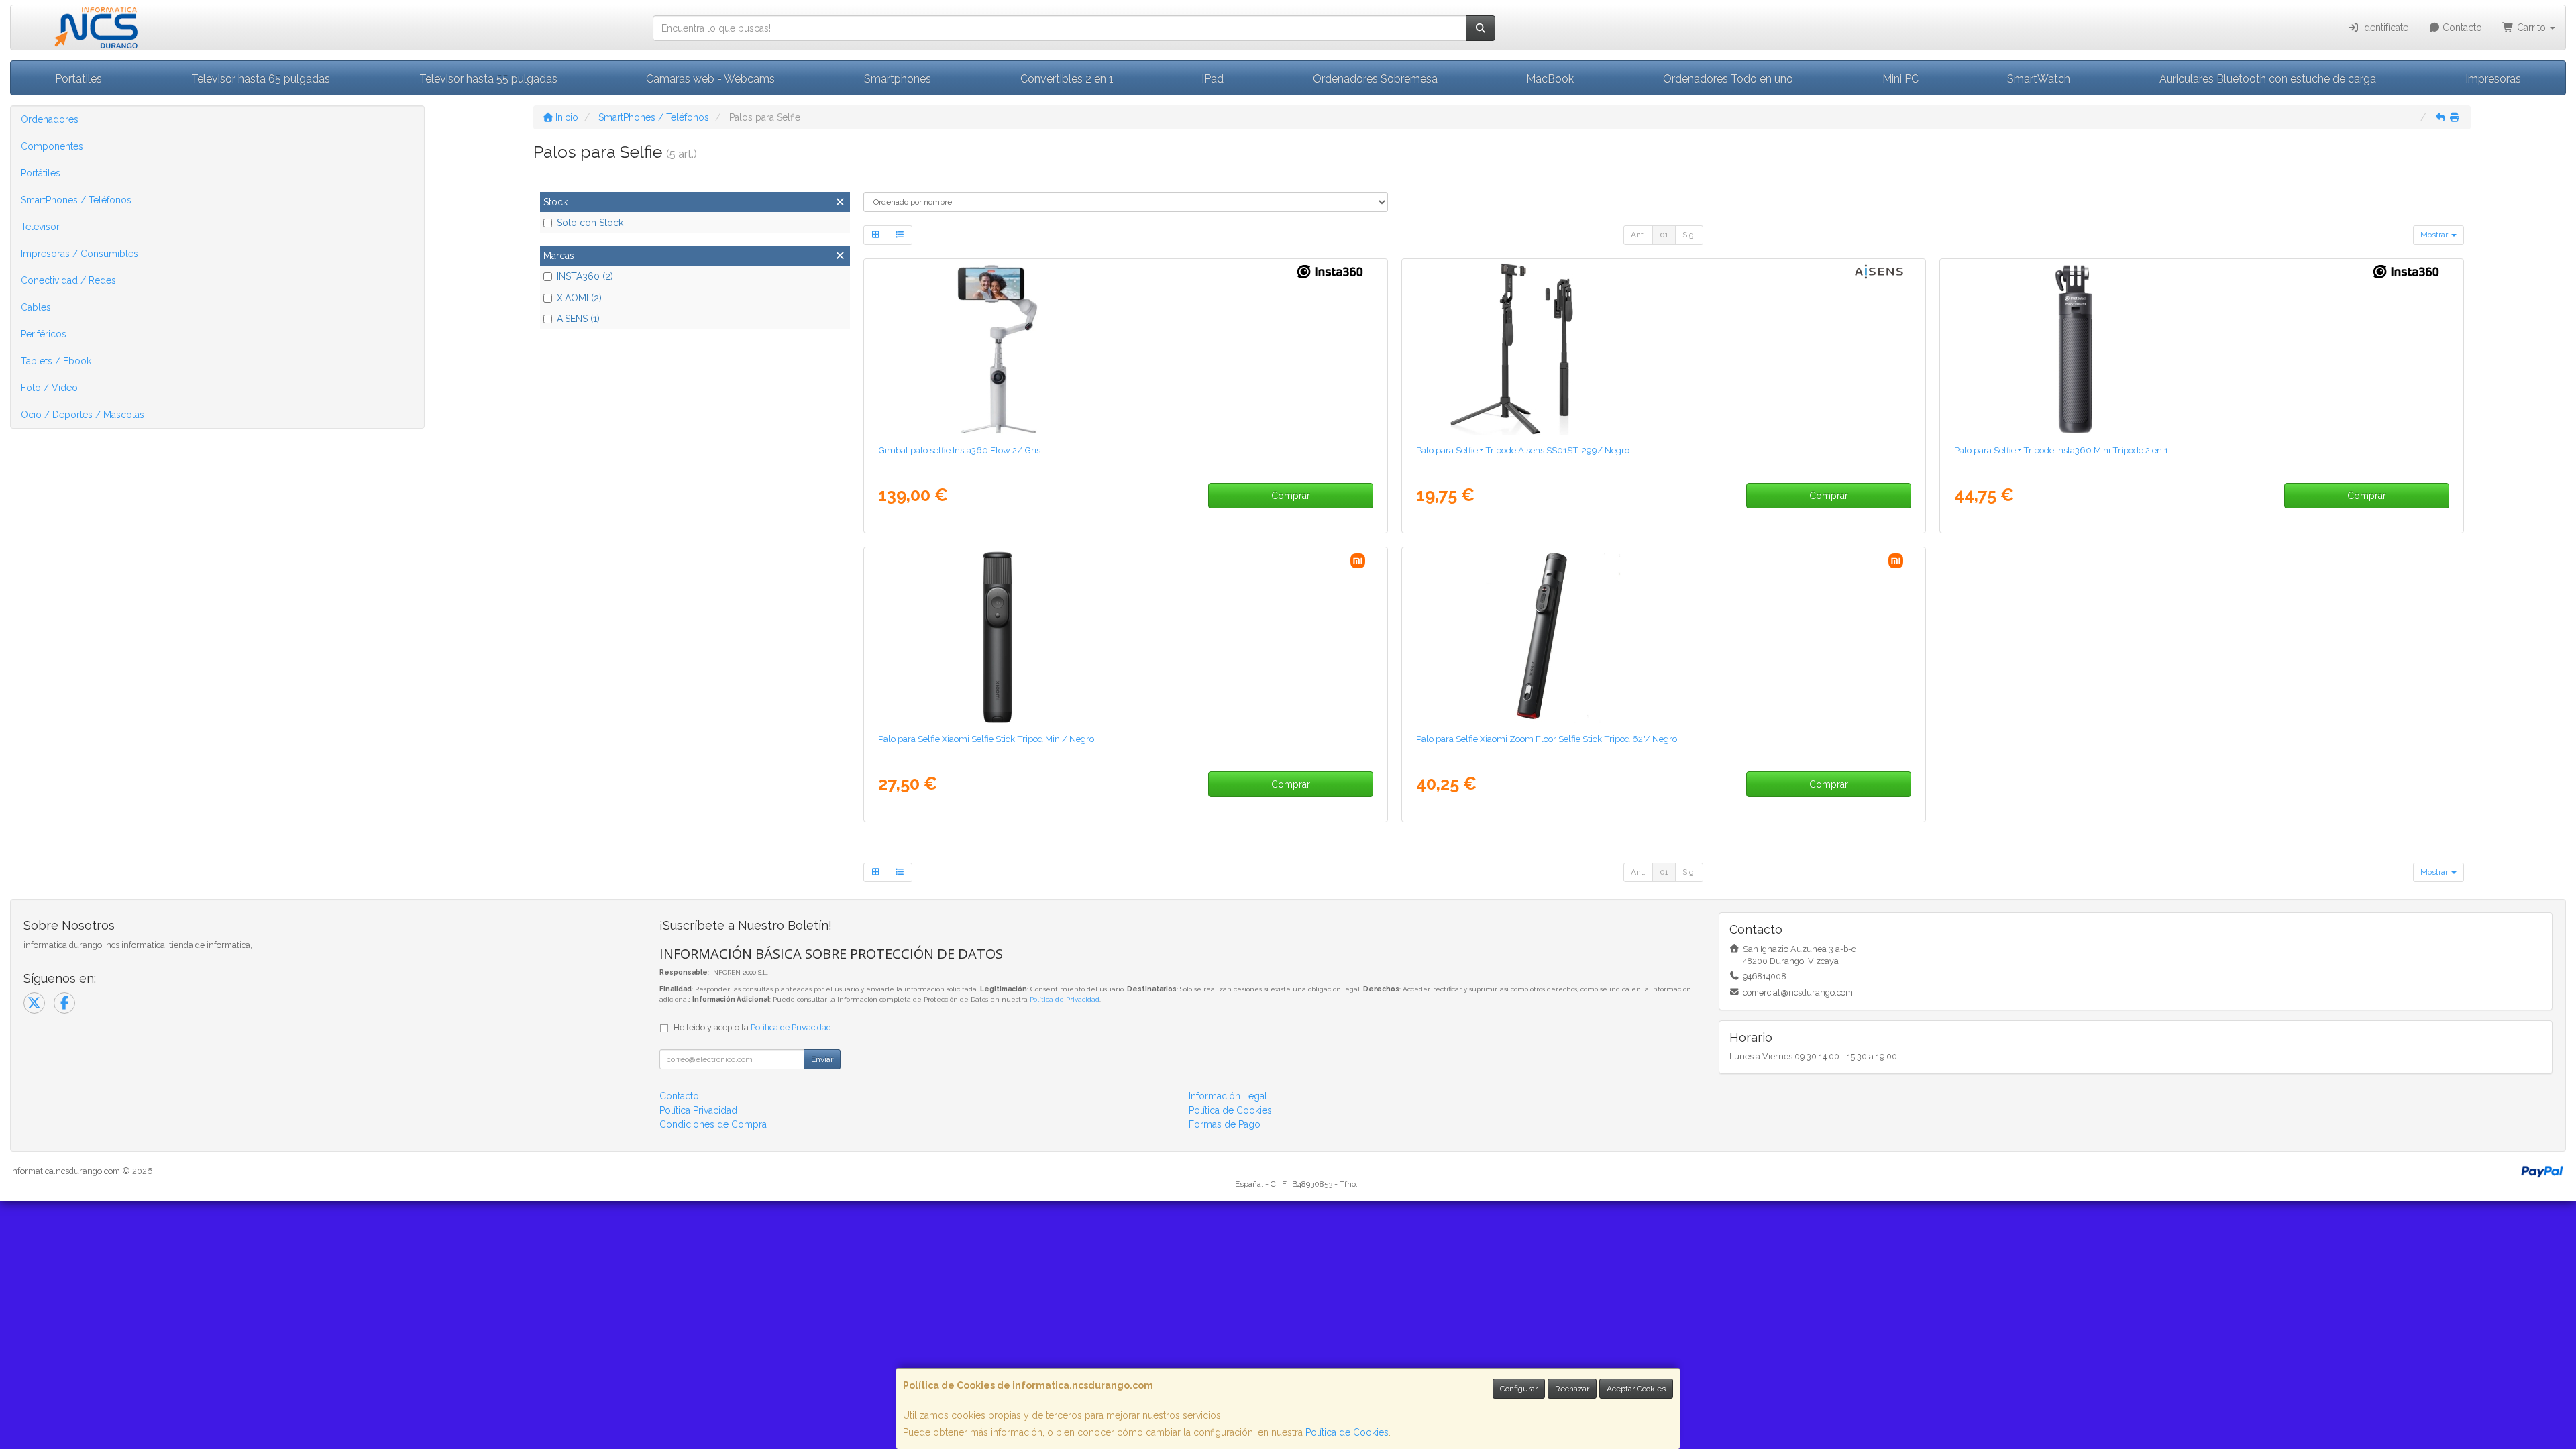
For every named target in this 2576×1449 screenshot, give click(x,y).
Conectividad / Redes (68, 280)
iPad (1213, 79)
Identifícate (2384, 28)
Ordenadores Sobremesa (1375, 79)
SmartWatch (2039, 79)
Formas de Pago (1225, 1124)
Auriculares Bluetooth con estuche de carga (2268, 79)
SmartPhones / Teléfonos (76, 200)
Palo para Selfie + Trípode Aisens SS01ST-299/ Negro (1523, 450)
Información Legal (1228, 1096)
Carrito (2531, 28)
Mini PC (1900, 79)
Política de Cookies (1347, 1432)
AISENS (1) (578, 319)
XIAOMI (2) (579, 298)
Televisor (40, 227)
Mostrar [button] (2435, 235)
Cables (36, 307)
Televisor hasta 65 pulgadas (261, 79)
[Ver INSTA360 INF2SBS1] (1125, 349)
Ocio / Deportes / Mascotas (83, 415)
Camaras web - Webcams (710, 79)
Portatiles (78, 79)
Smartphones (898, 79)
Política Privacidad (698, 1110)
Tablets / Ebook (56, 361)
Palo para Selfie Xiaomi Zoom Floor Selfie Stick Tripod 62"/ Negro (1547, 739)
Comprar (1291, 496)
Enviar (822, 1059)
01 (1664, 235)
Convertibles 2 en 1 (1067, 79)
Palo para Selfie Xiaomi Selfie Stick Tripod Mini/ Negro (986, 739)
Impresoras (2493, 79)
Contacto (2461, 28)
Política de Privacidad (1065, 999)
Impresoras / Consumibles (79, 254)
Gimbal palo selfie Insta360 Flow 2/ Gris (959, 450)
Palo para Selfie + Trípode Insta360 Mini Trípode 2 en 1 (2061, 450)
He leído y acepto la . (753, 1027)
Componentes (52, 146)
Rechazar (1572, 1389)
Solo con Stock (590, 223)
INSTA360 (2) (585, 276)
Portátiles (41, 173)
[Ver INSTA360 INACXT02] (2201, 349)
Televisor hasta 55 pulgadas (488, 79)
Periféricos (44, 334)
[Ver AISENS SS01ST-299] (1663, 349)
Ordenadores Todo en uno (1728, 79)
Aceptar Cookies (1636, 1389)
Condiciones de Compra (713, 1124)
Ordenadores (50, 119)
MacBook (1550, 79)
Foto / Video (49, 388)
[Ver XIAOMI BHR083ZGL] (1663, 637)
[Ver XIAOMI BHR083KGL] (1125, 637)
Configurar (1519, 1389)
